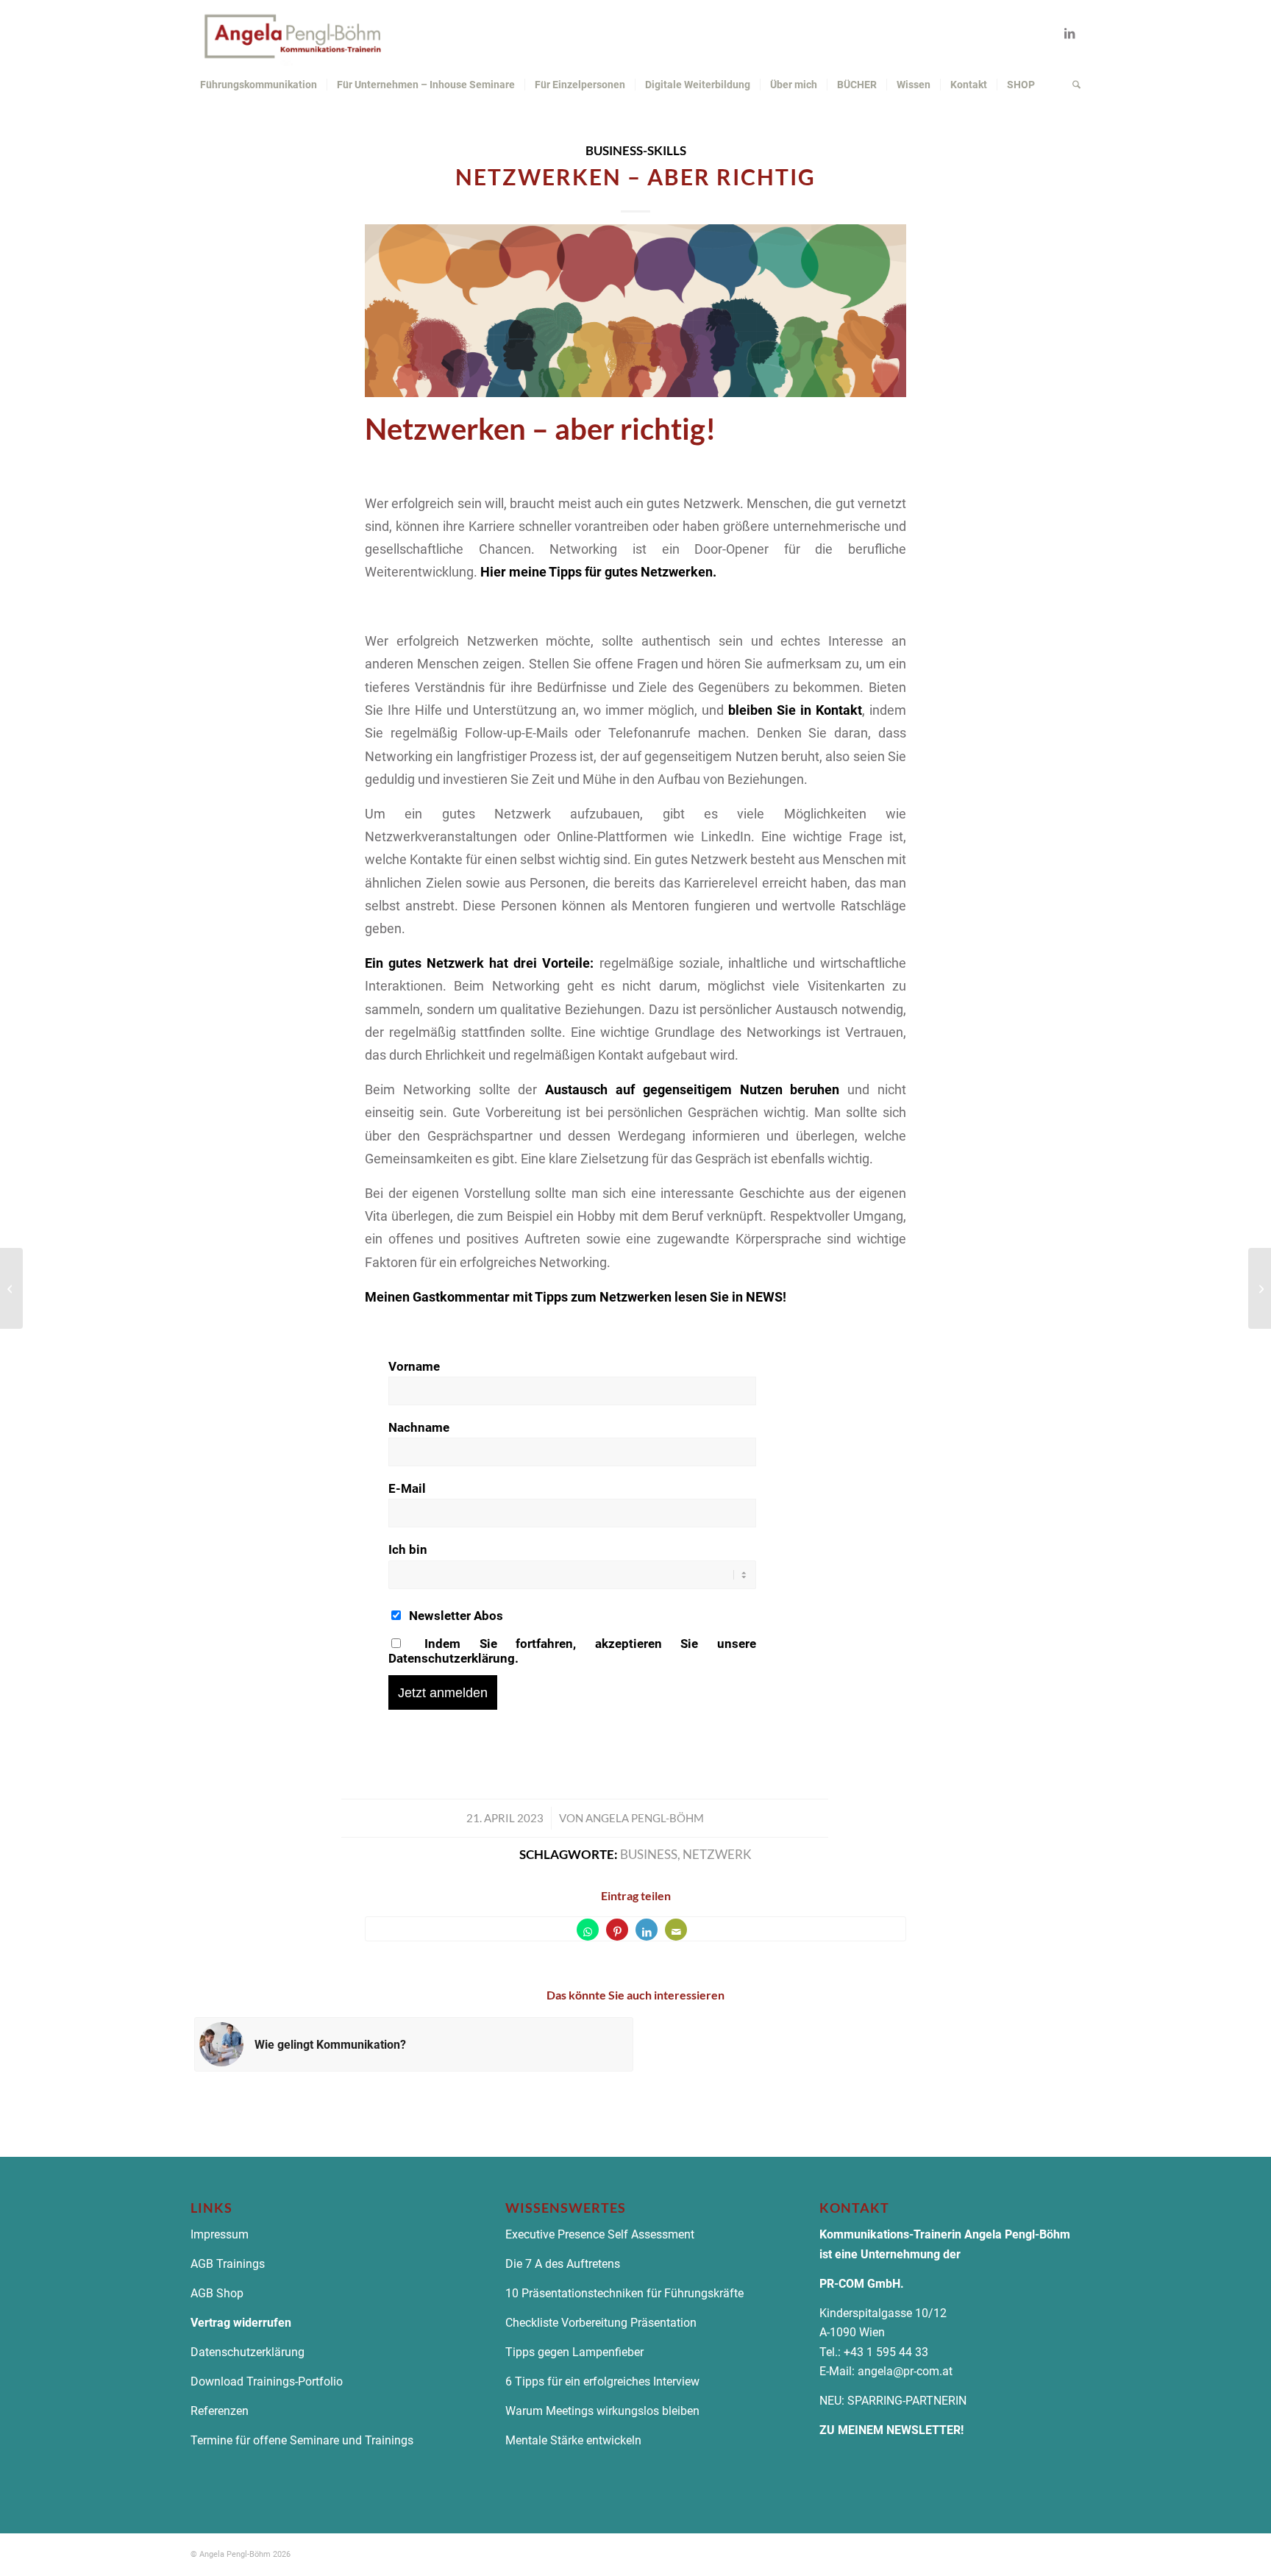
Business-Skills (636, 151)
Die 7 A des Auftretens (563, 2264)
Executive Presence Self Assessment (600, 2234)
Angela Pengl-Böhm (645, 1818)
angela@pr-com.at (905, 2371)
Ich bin (408, 1549)
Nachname (419, 1427)
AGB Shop (217, 2293)
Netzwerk (717, 1855)
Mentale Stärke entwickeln (573, 2440)
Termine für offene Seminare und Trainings (302, 2440)
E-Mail (407, 1488)
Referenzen (220, 2411)
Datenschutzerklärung (249, 2352)
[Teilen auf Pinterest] (617, 1930)
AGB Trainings (228, 2264)
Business (649, 1855)
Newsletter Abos (455, 1616)
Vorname (414, 1366)
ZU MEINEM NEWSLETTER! (891, 2430)
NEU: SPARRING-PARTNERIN (893, 2401)
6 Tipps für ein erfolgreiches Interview (602, 2381)
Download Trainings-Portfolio (267, 2381)
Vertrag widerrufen (241, 2323)
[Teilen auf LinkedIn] (647, 1930)
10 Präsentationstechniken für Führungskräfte (624, 2293)
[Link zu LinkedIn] (1069, 33)
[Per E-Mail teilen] (676, 1930)
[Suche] (1072, 85)
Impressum (220, 2234)
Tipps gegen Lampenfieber (574, 2352)
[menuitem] (259, 85)
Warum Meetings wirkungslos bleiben (602, 2411)
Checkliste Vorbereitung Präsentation (601, 2323)
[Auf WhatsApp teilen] (588, 1930)
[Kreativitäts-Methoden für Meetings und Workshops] (11, 1288)
